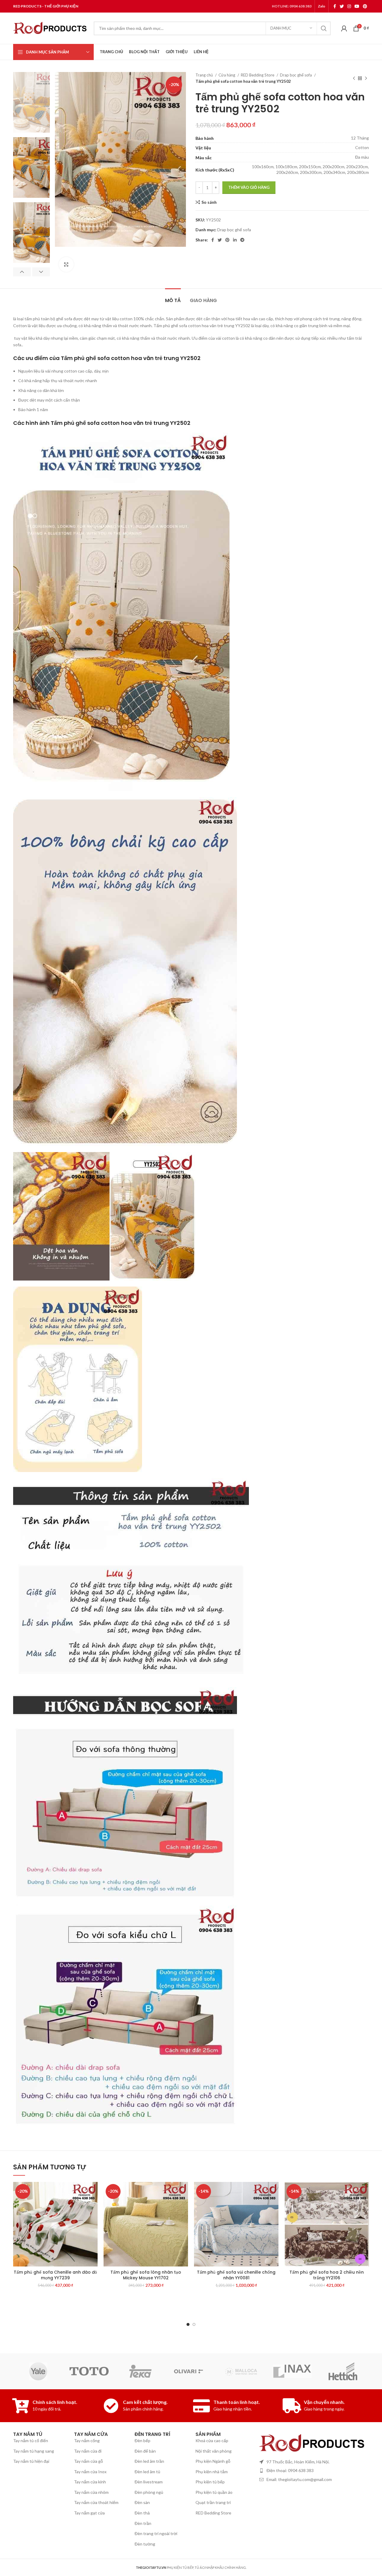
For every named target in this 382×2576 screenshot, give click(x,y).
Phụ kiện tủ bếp (210, 2482)
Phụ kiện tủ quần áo (214, 2492)
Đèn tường (145, 2544)
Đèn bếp (143, 2441)
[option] (31, 102)
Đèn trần (143, 2523)
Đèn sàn (142, 2502)
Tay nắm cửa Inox (90, 2472)
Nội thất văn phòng (214, 2451)
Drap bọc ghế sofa (296, 75)
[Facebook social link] (335, 6)
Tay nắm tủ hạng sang (34, 2451)
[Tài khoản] (344, 28)
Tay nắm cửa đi (88, 2451)
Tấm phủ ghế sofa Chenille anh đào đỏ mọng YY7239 (55, 2275)
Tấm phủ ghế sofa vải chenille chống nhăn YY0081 (236, 2275)
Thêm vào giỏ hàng (249, 187)
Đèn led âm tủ (147, 2472)
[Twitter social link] (342, 6)
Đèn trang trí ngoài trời (156, 2533)
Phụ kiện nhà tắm (212, 2472)
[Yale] (38, 2371)
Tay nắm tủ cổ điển (31, 2441)
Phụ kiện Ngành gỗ (213, 2461)
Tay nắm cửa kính (90, 2482)
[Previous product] (354, 78)
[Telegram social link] (242, 240)
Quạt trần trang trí (213, 2502)
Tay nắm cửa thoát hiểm (96, 2502)
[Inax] (292, 2371)
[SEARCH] (324, 28)
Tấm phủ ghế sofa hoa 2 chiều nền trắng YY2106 (327, 2275)
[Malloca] (241, 2371)
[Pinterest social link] (365, 6)
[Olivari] (191, 2371)
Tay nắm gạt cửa (89, 2513)
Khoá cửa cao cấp (212, 2441)
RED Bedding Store (258, 75)
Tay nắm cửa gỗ (88, 2461)
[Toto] (89, 2371)
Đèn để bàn (145, 2451)
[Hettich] (343, 2371)
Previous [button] (22, 272)
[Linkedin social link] (235, 240)
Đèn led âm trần (149, 2461)
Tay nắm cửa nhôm (91, 2492)
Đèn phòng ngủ (149, 2492)
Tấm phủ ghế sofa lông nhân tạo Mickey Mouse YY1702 (146, 2275)
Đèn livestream (149, 2482)
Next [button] (41, 272)
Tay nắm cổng (87, 2441)
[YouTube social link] (357, 6)
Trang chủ (205, 75)
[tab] (173, 297)
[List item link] (313, 2471)
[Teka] (140, 2371)
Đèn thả (142, 2513)
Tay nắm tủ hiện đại (31, 2461)
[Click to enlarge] (66, 264)
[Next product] (366, 78)
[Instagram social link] (349, 6)
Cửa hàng (227, 75)
